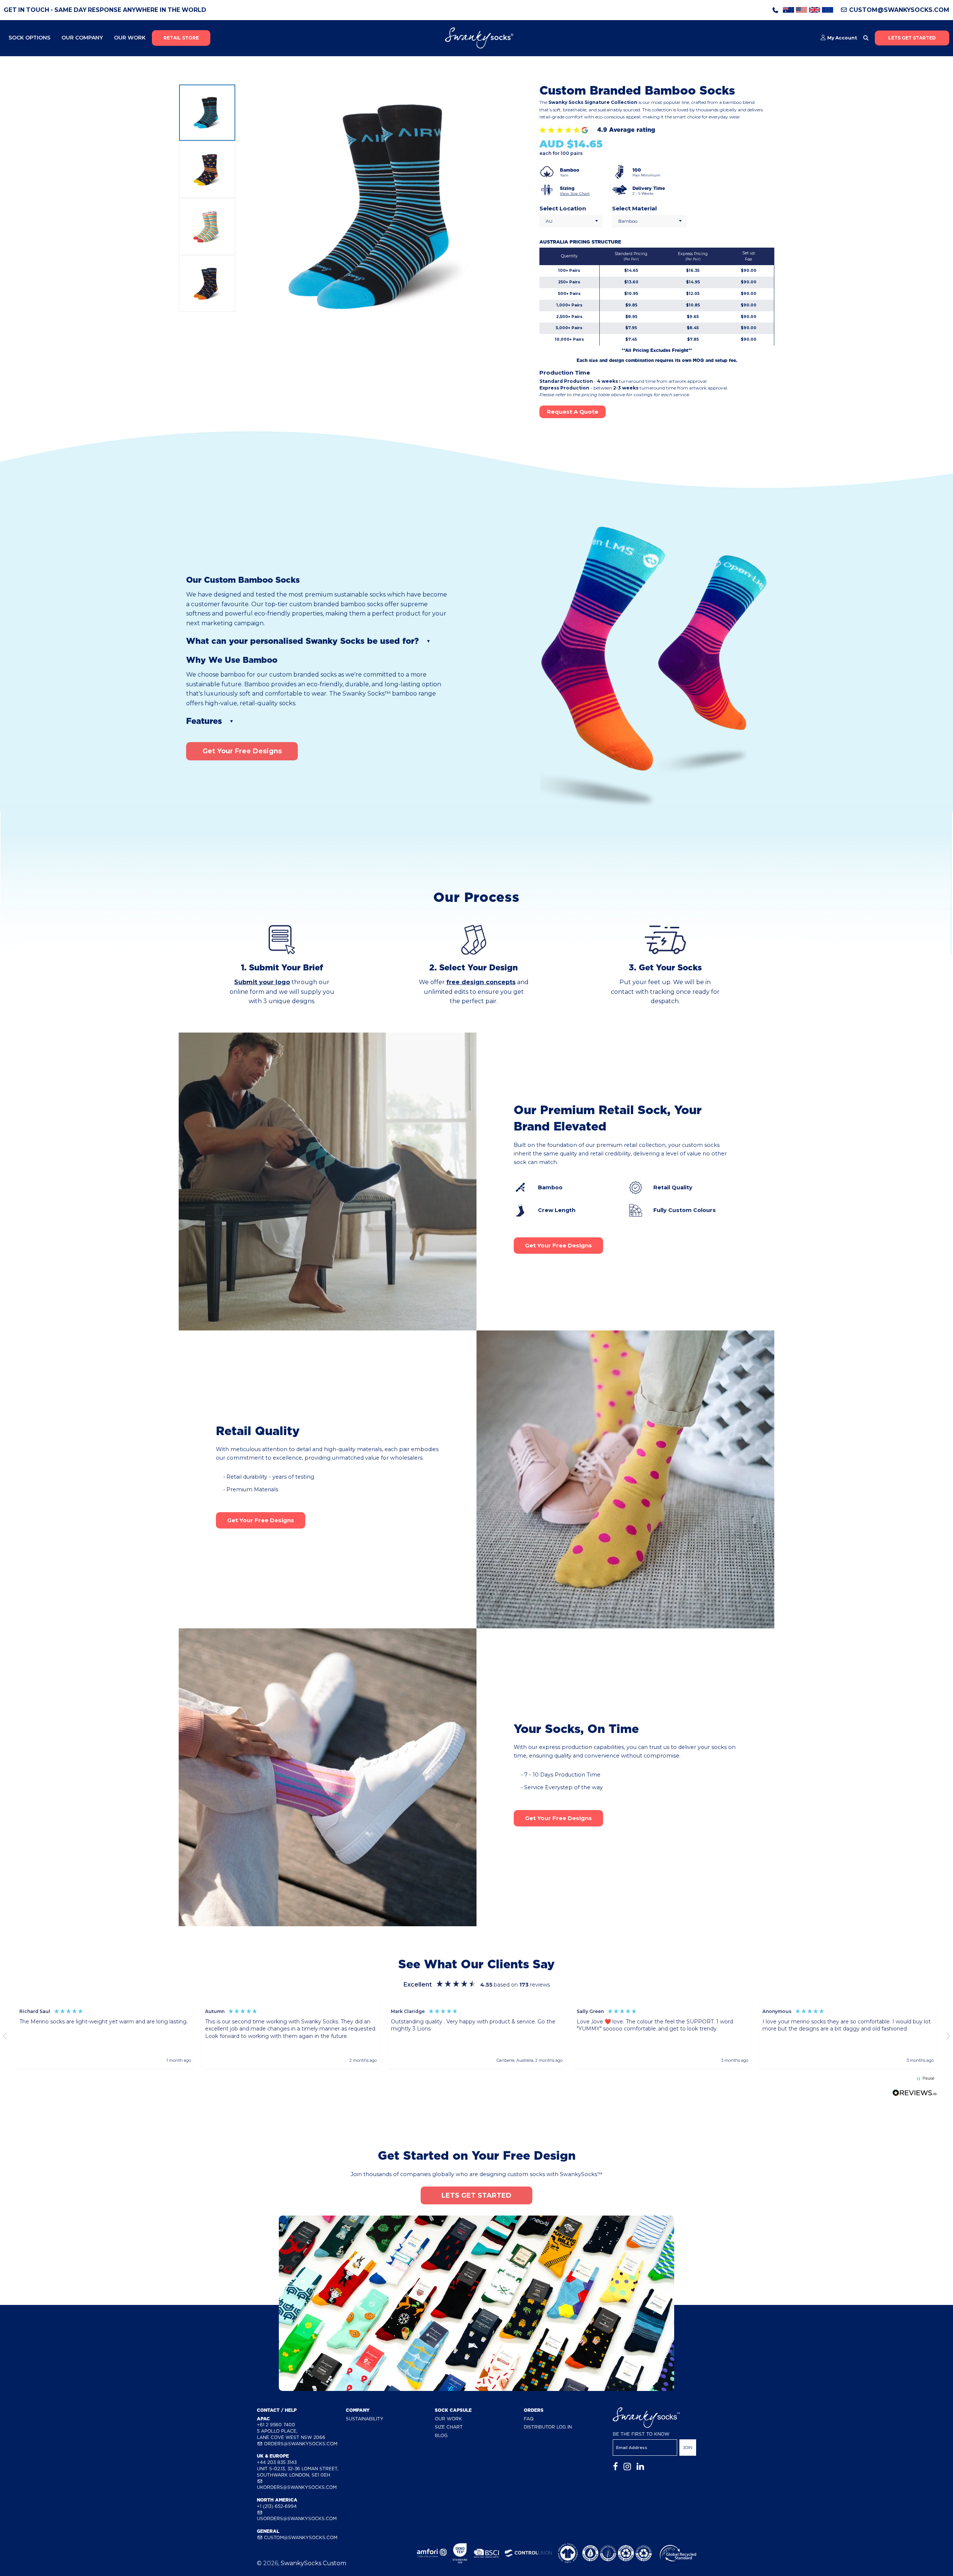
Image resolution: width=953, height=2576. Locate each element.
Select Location (563, 208)
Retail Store (181, 38)
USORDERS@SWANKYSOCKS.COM (297, 2518)
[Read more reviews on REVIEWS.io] (915, 2094)
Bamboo (628, 221)
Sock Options (29, 38)
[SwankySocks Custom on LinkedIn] (640, 2467)
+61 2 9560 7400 (276, 2425)
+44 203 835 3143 (277, 2462)
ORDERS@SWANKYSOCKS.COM (300, 2444)
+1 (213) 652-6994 (277, 2506)
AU (549, 221)
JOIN (688, 2448)
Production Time (565, 373)
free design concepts (481, 982)
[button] (94, 2036)
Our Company (82, 38)
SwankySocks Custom (313, 2563)
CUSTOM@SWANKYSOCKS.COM (898, 10)
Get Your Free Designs (242, 751)
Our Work (130, 38)
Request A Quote (573, 412)
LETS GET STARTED (912, 38)
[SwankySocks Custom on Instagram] (627, 2467)
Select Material (634, 208)
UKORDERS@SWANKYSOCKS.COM (297, 2487)
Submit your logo (262, 982)
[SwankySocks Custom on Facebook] (615, 2467)
